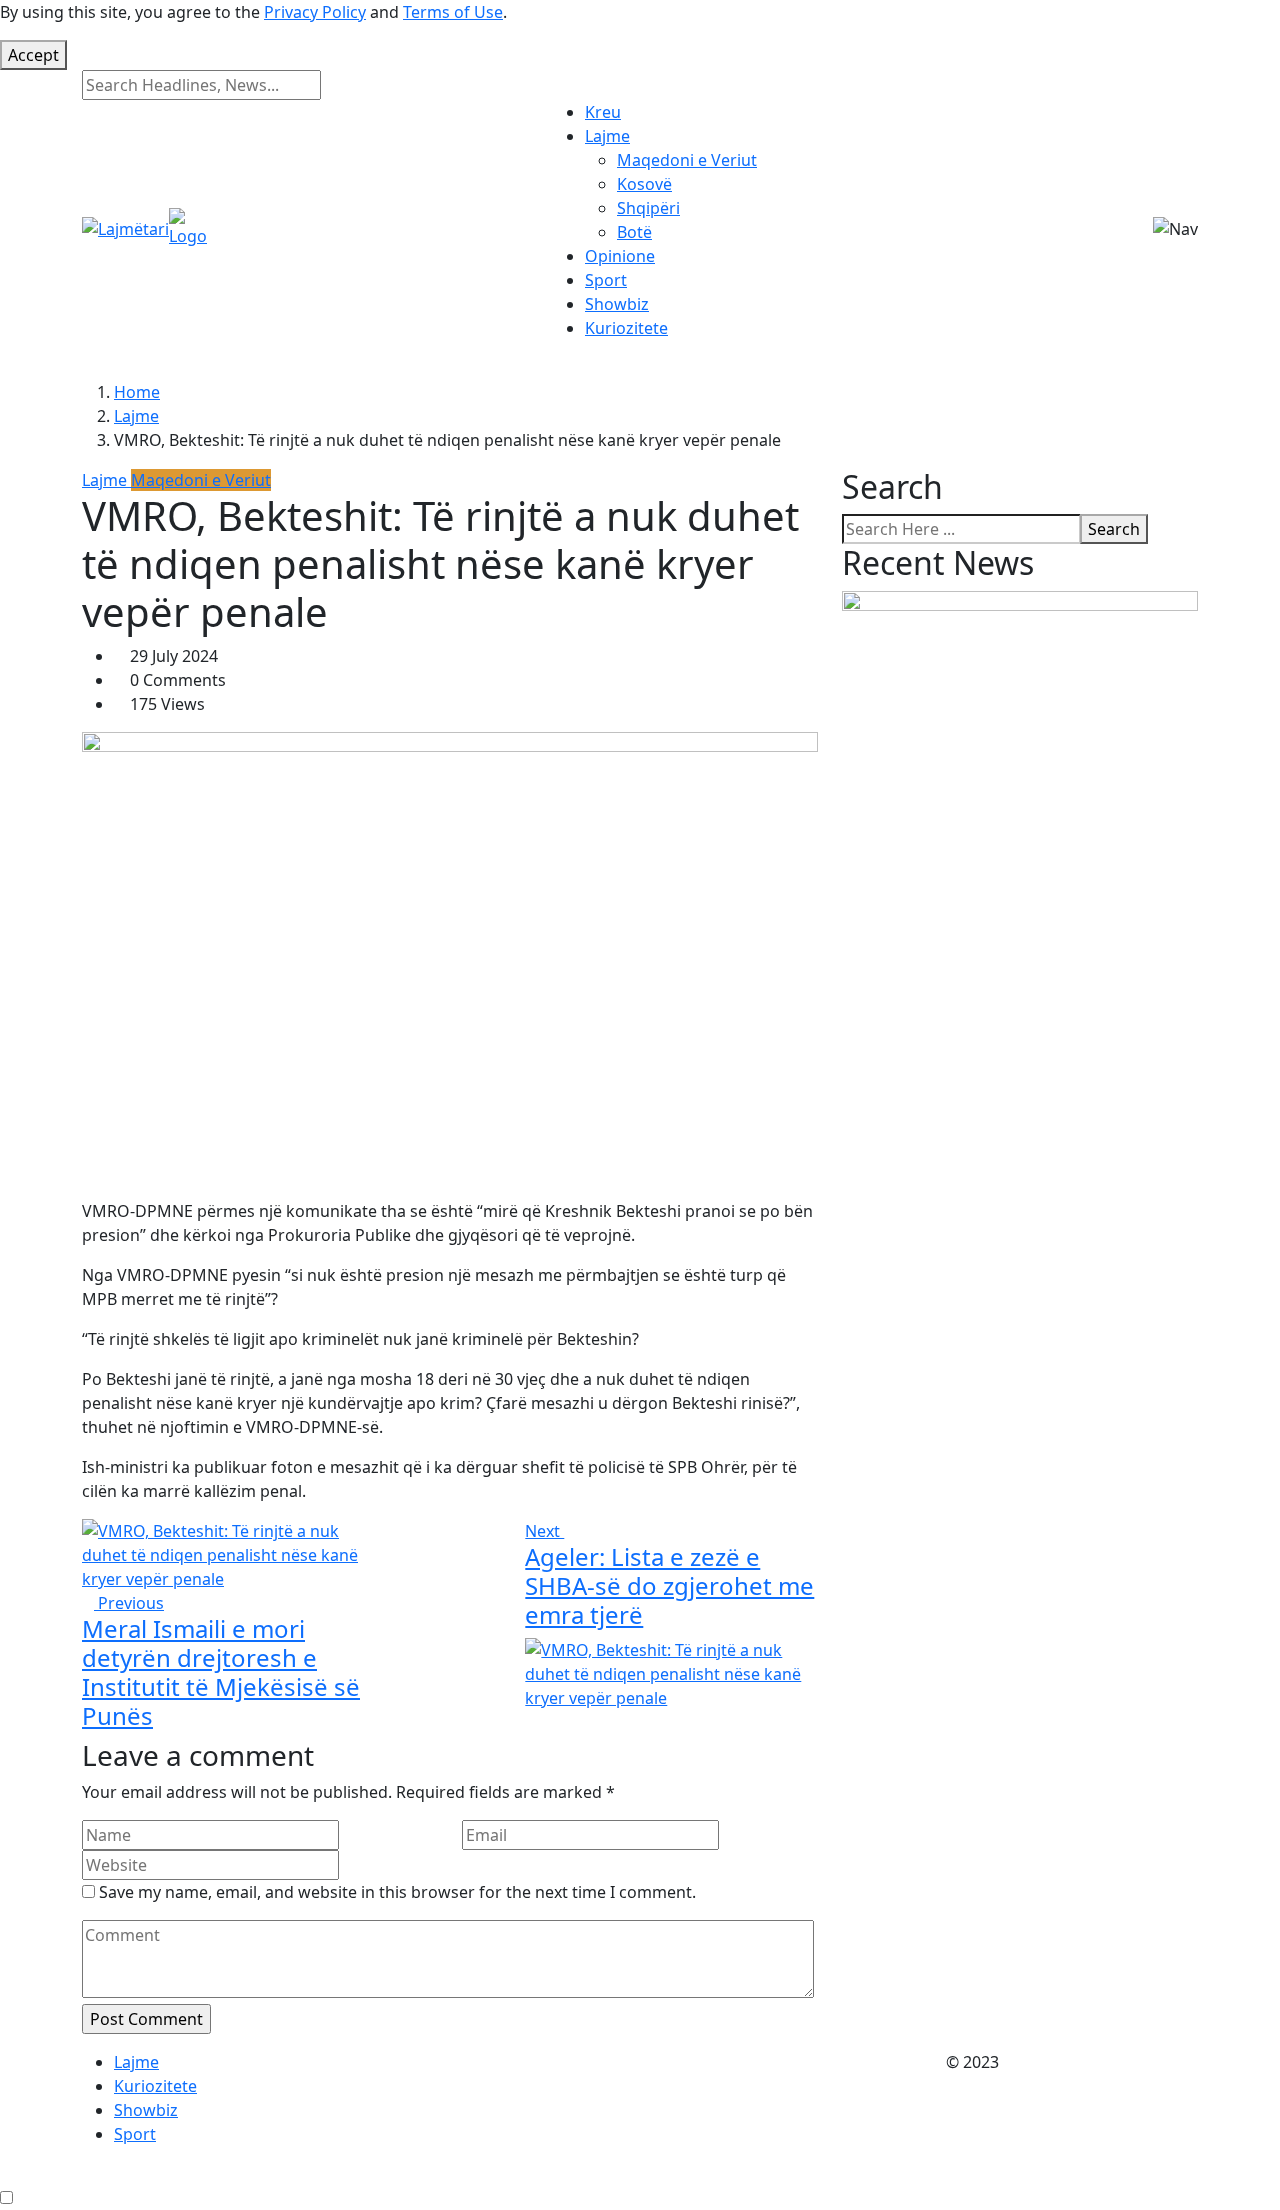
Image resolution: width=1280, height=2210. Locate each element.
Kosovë (644, 184)
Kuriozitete (626, 328)
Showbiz (617, 304)
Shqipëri (648, 208)
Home (137, 392)
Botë (634, 232)
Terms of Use (453, 12)
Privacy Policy (315, 12)
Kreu (603, 112)
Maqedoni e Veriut (687, 160)
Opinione (620, 256)
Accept (33, 55)
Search (1114, 529)
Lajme (607, 136)
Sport (606, 280)
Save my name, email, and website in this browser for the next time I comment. (397, 1892)
